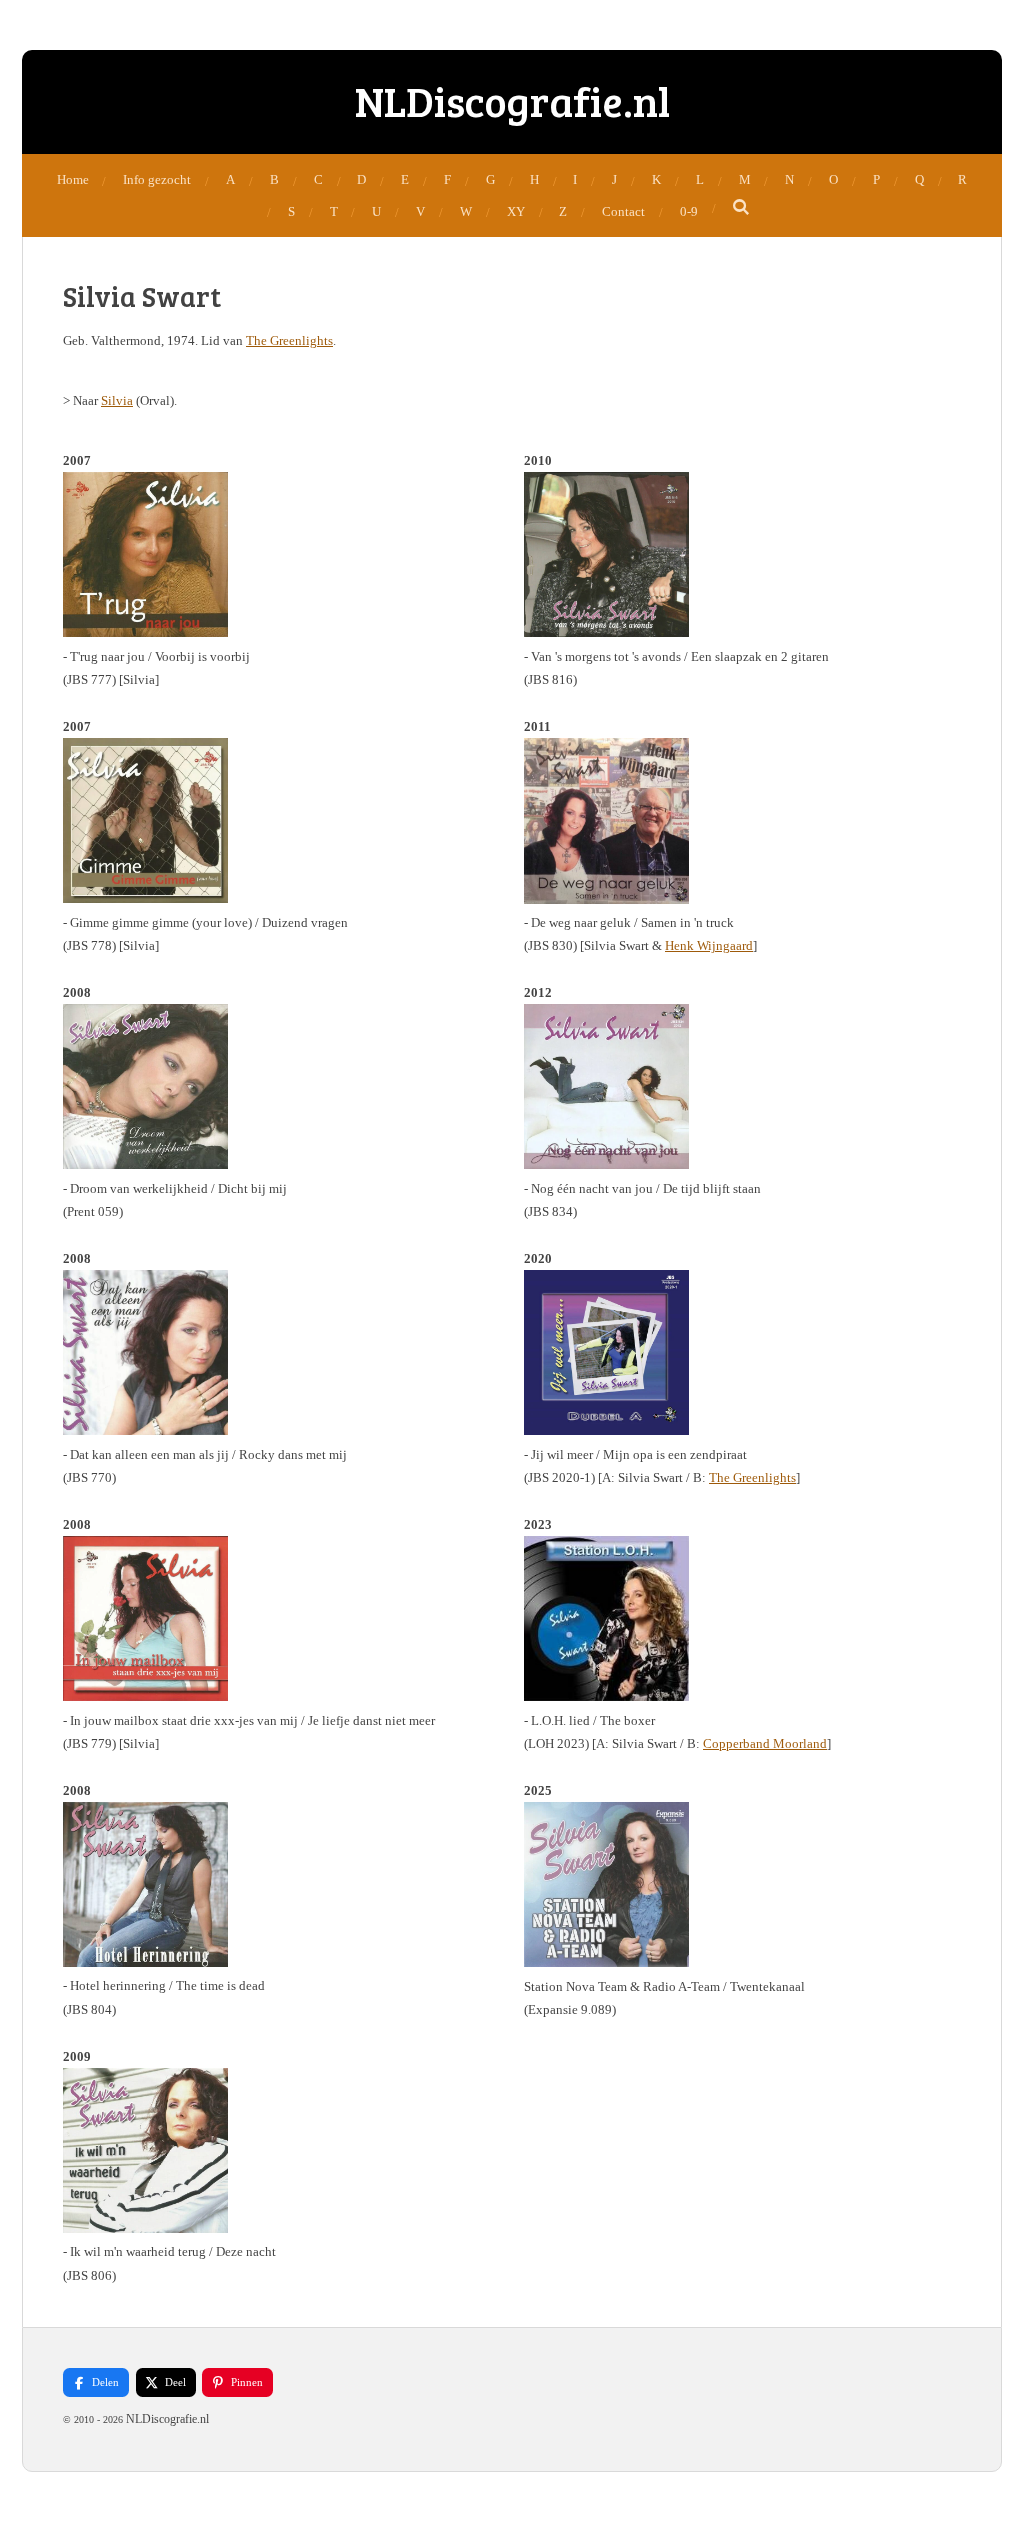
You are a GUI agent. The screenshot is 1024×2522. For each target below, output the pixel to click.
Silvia (117, 400)
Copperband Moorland (765, 1743)
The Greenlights (289, 340)
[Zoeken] (742, 208)
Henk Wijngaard (709, 945)
